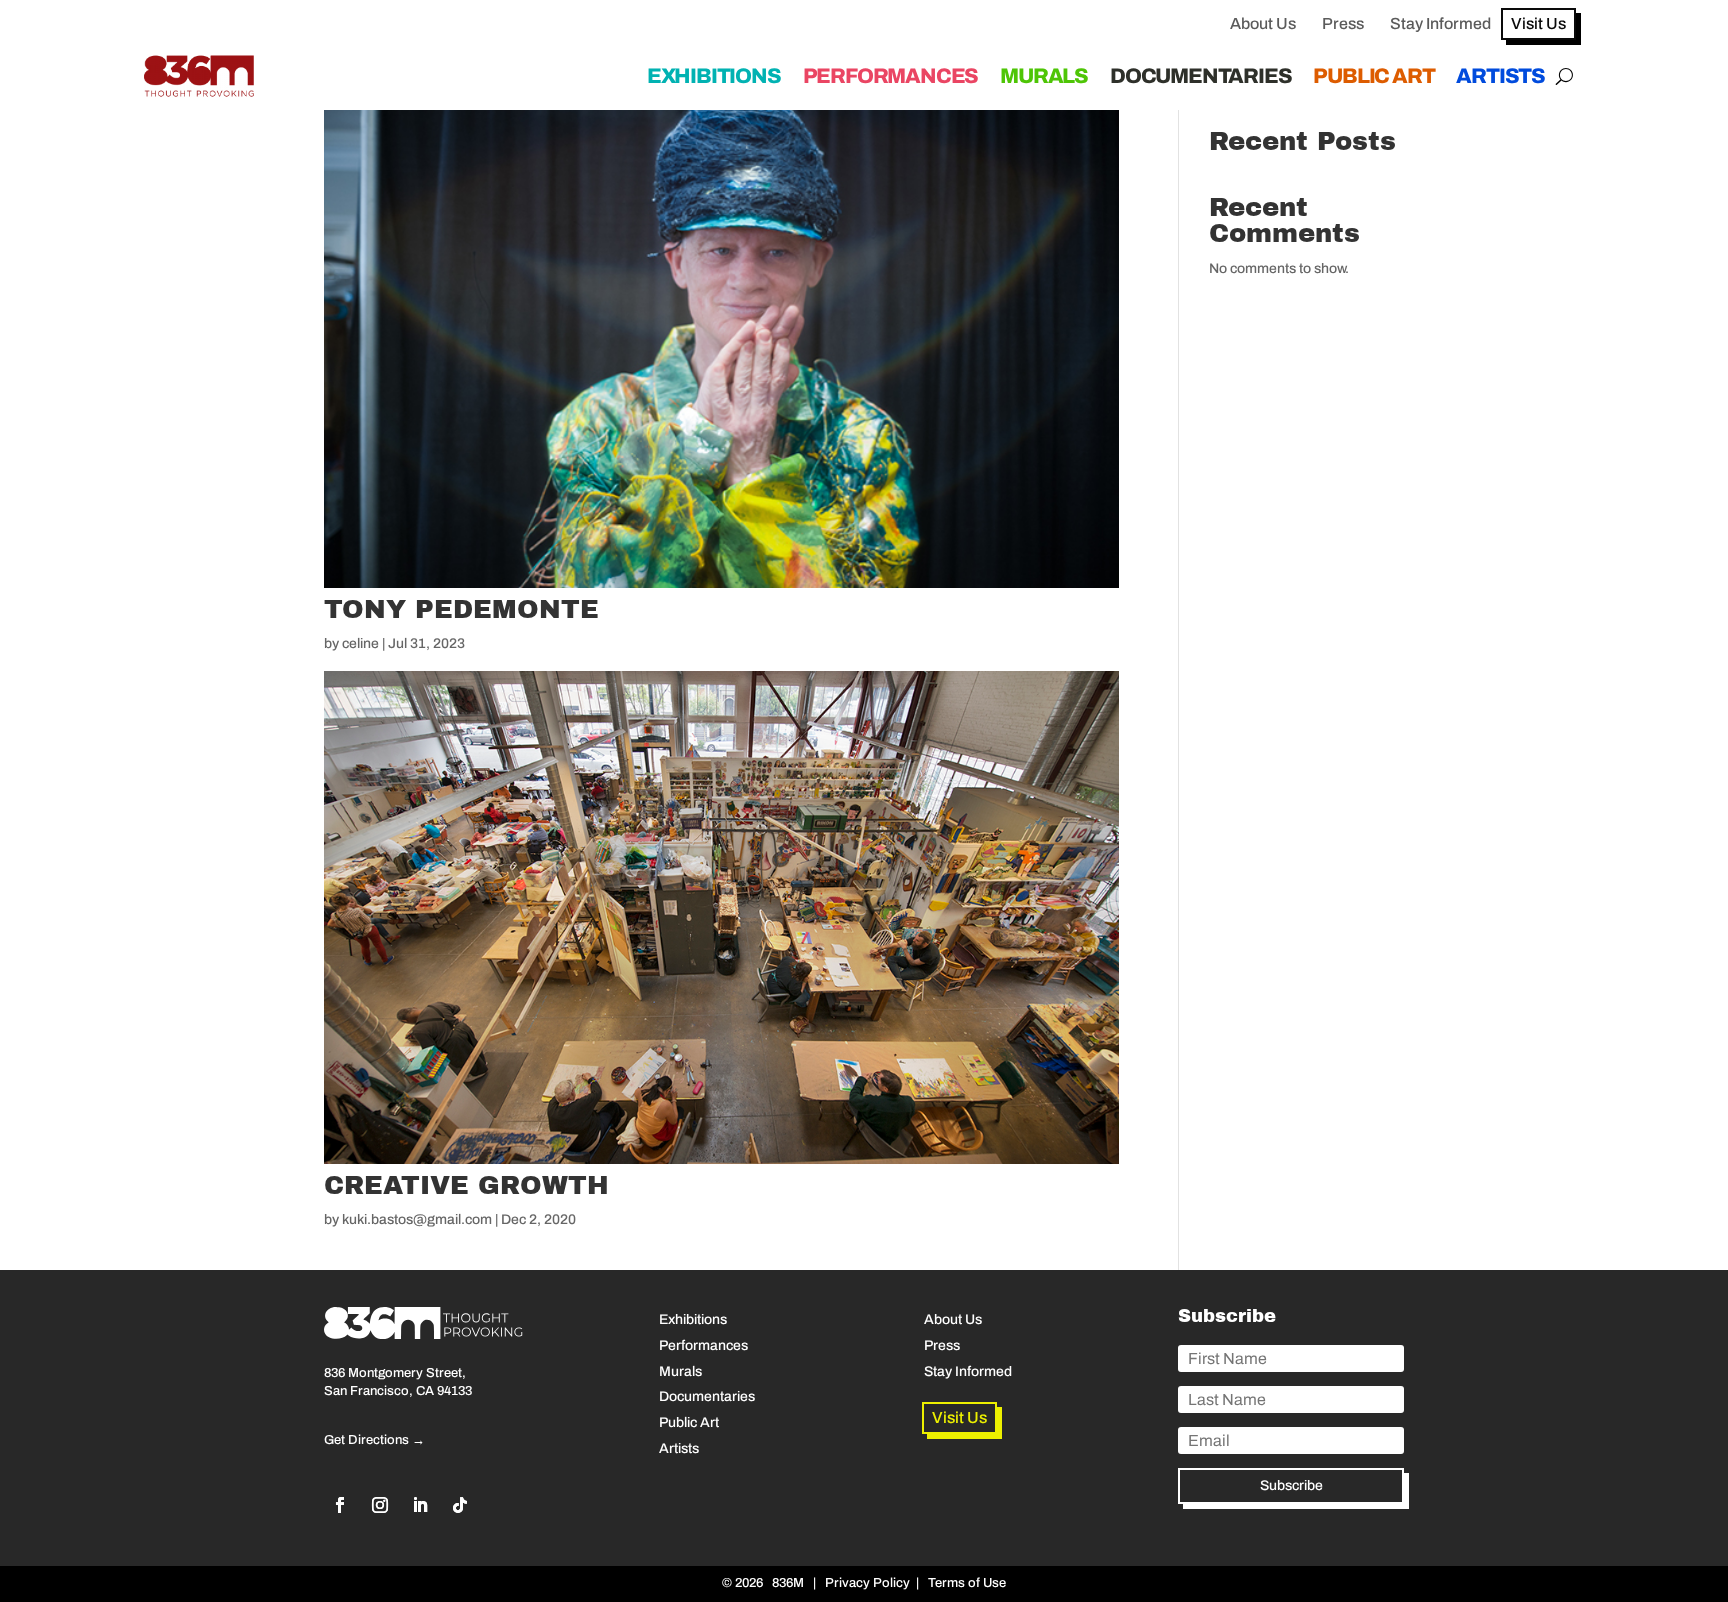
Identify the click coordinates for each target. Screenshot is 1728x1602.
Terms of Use (967, 1583)
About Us (1263, 23)
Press (1343, 23)
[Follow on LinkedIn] (420, 1505)
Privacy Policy (867, 1583)
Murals (1044, 76)
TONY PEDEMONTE (461, 609)
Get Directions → (374, 1440)
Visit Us (1538, 23)
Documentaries (1200, 76)
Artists (1500, 76)
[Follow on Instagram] (380, 1505)
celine (360, 643)
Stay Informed (1440, 23)
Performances (891, 76)
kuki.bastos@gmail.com (417, 1219)
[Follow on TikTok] (460, 1505)
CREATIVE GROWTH (466, 1185)
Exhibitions (714, 76)
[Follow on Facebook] (340, 1505)
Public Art (1373, 76)
